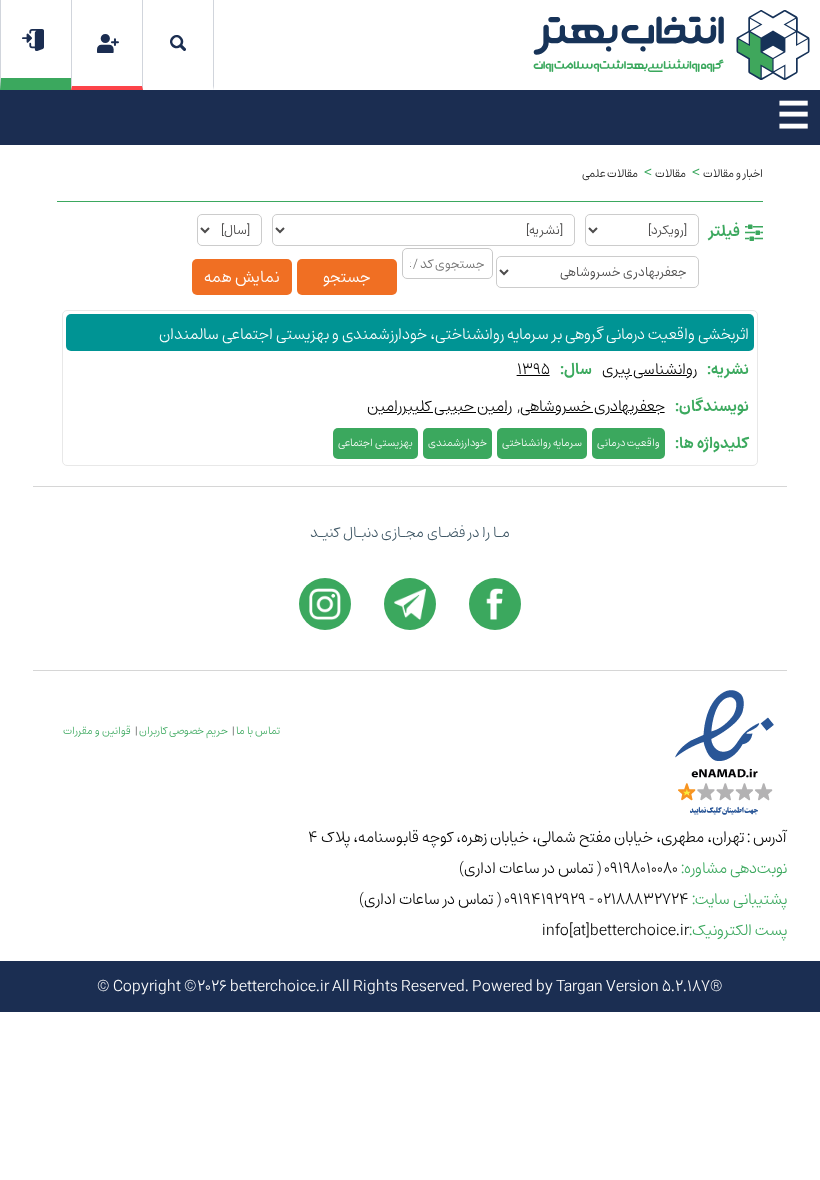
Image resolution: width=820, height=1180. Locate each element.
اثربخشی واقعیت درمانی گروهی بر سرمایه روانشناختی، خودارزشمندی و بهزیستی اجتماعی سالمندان (453, 334)
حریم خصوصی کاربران (183, 731)
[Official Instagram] (325, 604)
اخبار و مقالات (733, 173)
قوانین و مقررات (97, 731)
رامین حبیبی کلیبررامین (439, 406)
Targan (579, 986)
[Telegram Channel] (410, 604)
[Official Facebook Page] (495, 604)
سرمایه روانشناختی (542, 443)
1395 (533, 369)
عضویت (107, 43)
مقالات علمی (610, 173)
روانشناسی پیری (649, 369)
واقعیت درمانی (628, 443)
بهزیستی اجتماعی (375, 443)
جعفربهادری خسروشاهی (592, 406)
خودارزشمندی (457, 443)
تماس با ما (258, 731)
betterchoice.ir (279, 986)
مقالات (670, 173)
